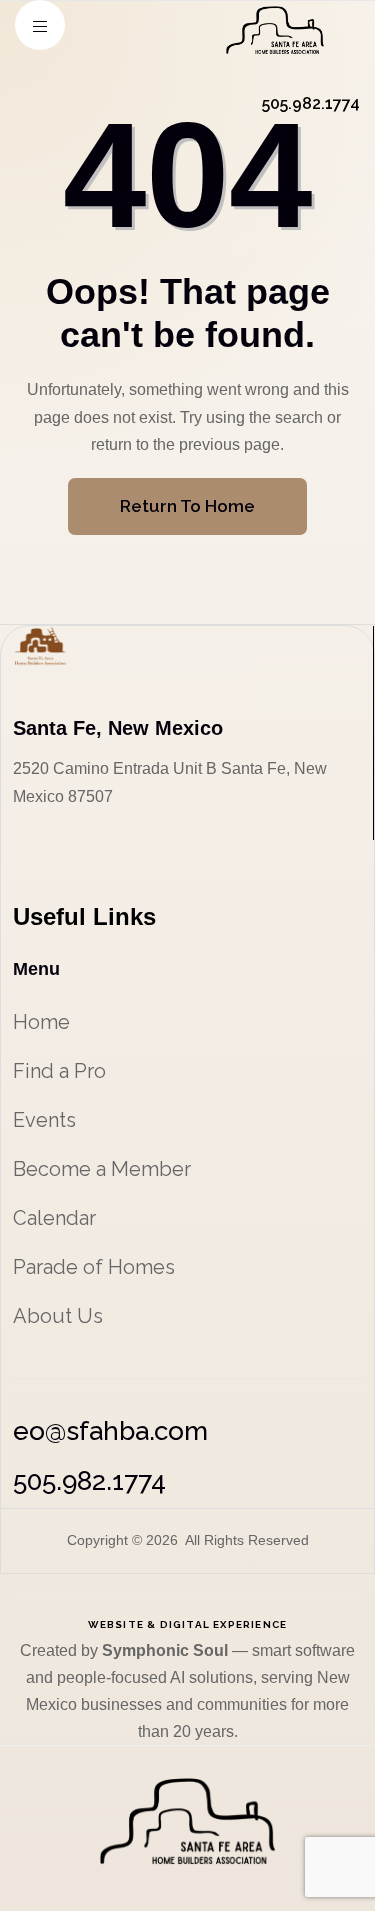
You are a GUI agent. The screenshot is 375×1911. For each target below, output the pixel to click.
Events (44, 1120)
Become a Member (102, 1169)
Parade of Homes (94, 1267)
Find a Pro (59, 1071)
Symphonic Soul (167, 1650)
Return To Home (187, 506)
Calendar (54, 1218)
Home (41, 1022)
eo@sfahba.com (110, 1431)
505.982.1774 (89, 1481)
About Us (58, 1316)
